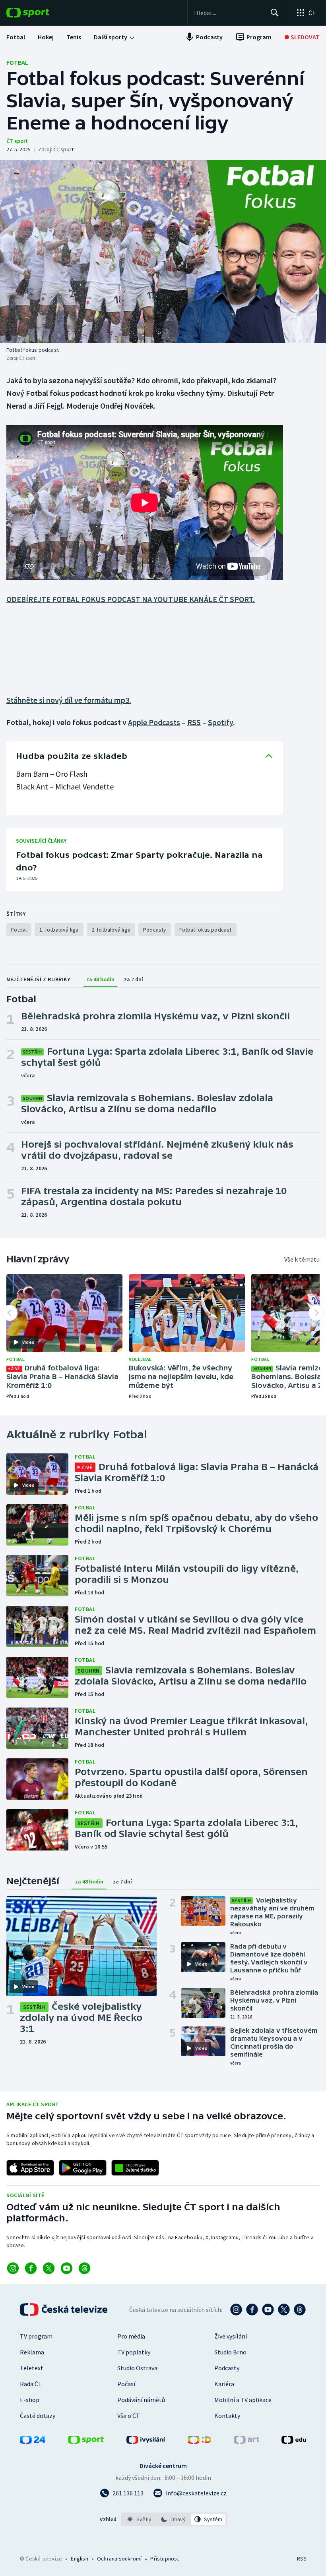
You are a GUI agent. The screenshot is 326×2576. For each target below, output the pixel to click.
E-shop (30, 2400)
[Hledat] (275, 13)
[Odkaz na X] (49, 2268)
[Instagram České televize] (236, 2310)
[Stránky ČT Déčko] (199, 2441)
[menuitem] (16, 37)
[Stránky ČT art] (246, 2441)
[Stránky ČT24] (33, 2441)
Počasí (126, 2384)
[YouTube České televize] (268, 2310)
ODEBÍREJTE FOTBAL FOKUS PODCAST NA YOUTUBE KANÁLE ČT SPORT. (131, 599)
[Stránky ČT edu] (294, 2441)
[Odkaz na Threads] (84, 2268)
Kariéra (224, 2384)
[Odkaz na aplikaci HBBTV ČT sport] (135, 2168)
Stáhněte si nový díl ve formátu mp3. (69, 700)
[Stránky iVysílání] (146, 2441)
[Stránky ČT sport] (86, 2441)
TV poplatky (134, 2352)
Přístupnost (165, 2559)
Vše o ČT (129, 2416)
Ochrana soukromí (119, 2559)
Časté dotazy (38, 2416)
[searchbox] (229, 13)
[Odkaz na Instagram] (13, 2268)
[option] (139, 2519)
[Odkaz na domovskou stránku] (40, 13)
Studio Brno (230, 2352)
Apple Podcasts (154, 722)
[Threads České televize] (300, 2310)
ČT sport (17, 141)
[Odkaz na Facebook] (31, 2268)
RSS (194, 722)
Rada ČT (31, 2384)
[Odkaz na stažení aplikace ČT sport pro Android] (83, 2168)
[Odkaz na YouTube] (67, 2268)
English (79, 2559)
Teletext (32, 2368)
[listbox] (174, 2519)
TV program (36, 2336)
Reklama (32, 2352)
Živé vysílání (231, 2336)
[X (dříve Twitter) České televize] (284, 2310)
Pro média (131, 2336)
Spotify (220, 722)
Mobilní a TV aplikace (243, 2400)
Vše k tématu (302, 1259)
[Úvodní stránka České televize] (64, 2310)
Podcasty (227, 2368)
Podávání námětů (141, 2400)
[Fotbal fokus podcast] (163, 252)
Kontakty (227, 2416)
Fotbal (17, 62)
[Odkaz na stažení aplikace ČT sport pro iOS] (30, 2168)
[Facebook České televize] (252, 2310)
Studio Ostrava (137, 2368)
